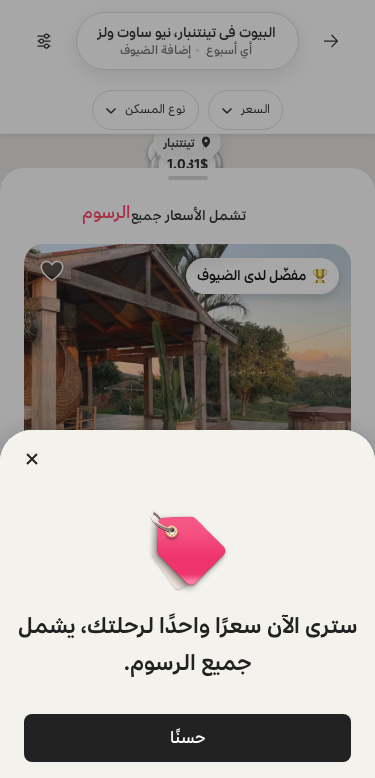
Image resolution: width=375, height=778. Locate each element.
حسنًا (188, 737)
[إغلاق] (32, 459)
